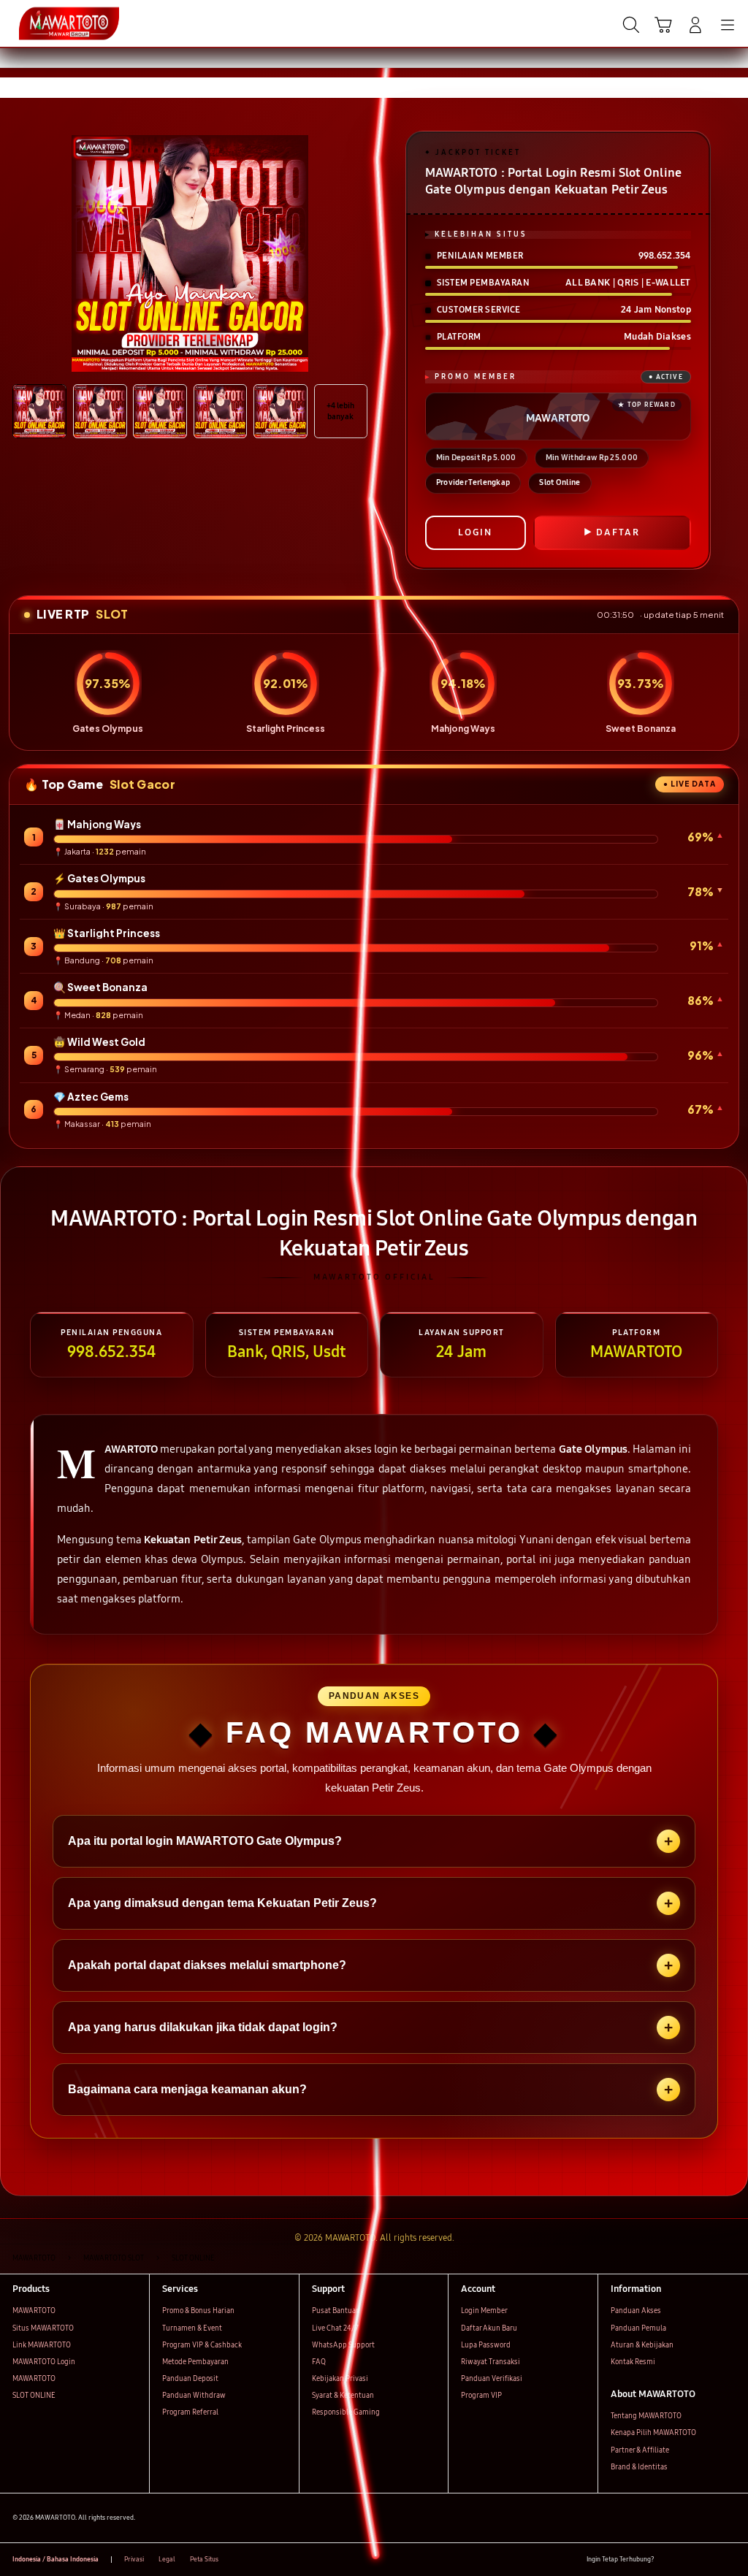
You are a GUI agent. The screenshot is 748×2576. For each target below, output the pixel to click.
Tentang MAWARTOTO (646, 2416)
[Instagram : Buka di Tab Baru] (709, 2560)
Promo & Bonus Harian (198, 2311)
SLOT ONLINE (34, 2396)
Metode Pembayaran (195, 2362)
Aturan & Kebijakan (642, 2345)
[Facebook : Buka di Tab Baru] (669, 2560)
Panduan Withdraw (194, 2396)
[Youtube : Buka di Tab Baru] (729, 2560)
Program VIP (481, 2396)
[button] (663, 25)
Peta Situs (204, 2559)
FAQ (319, 2362)
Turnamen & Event (192, 2328)
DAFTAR (618, 532)
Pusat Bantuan (336, 2311)
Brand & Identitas (639, 2467)
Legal (167, 2559)
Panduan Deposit (190, 2379)
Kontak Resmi (633, 2362)
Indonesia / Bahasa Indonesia (56, 2559)
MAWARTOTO (34, 2311)
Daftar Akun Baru (489, 2328)
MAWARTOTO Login (44, 2362)
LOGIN (475, 532)
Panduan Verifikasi (492, 2379)
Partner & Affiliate (640, 2450)
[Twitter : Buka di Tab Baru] (688, 2560)
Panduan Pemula (638, 2328)
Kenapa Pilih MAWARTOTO (653, 2433)
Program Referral (190, 2412)
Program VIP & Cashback (202, 2345)
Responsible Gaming (346, 2412)
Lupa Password (486, 2345)
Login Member (484, 2311)
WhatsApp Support (343, 2345)
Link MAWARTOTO (42, 2345)
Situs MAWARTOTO (43, 2328)
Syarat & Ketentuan (343, 2396)
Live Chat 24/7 (335, 2328)
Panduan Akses (636, 2311)
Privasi (134, 2559)
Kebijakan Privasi (340, 2379)
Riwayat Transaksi (491, 2362)
